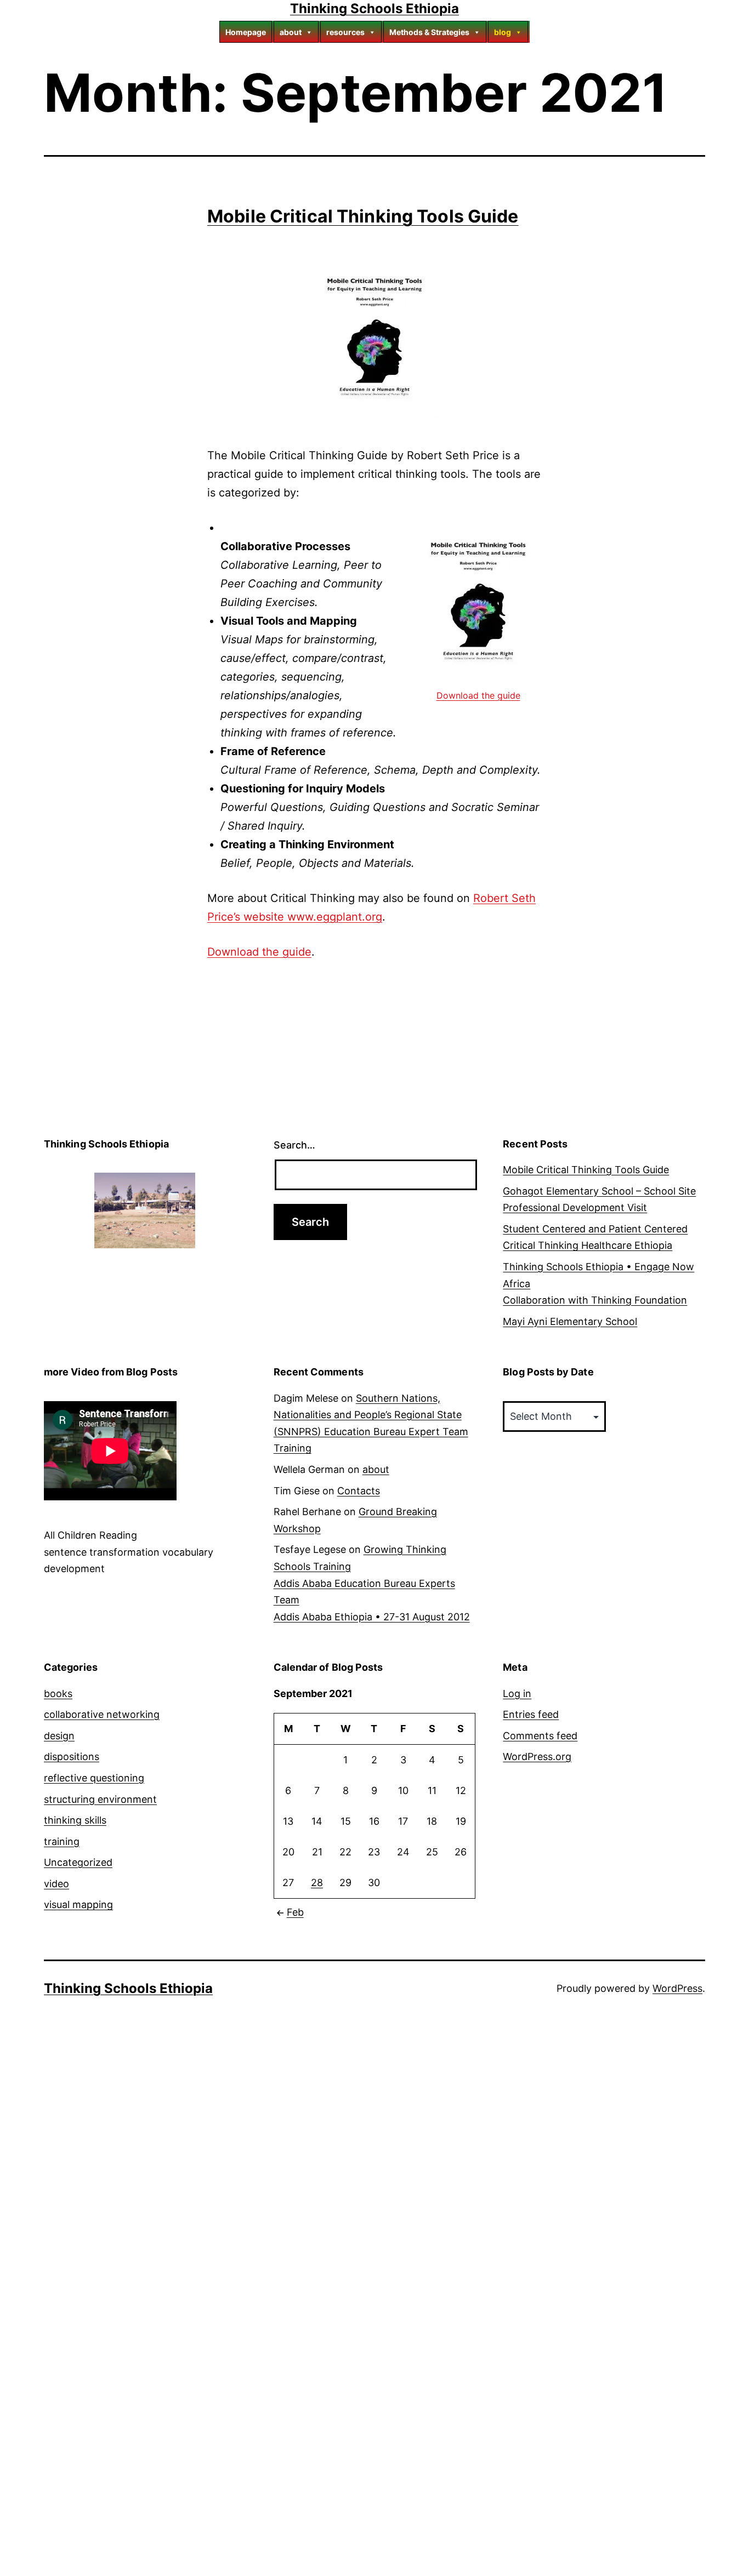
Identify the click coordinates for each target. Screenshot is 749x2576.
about (291, 32)
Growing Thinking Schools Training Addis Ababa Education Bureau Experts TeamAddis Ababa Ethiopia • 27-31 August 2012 (372, 1583)
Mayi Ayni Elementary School (570, 1321)
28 (317, 1883)
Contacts (359, 1491)
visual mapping (78, 1904)
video (56, 1884)
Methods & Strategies (429, 32)
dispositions (72, 1757)
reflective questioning (94, 1778)
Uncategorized (78, 1862)
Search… (294, 1145)
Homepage (246, 32)
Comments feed (540, 1736)
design (59, 1736)
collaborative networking (102, 1714)
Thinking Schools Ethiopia (374, 8)
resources (345, 32)
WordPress (677, 1988)
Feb (295, 1912)
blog (503, 32)
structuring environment (100, 1799)
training (62, 1841)
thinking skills (75, 1820)
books (58, 1693)
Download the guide (478, 695)
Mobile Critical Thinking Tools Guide (363, 216)
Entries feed (531, 1714)
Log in (517, 1693)
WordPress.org (537, 1757)
